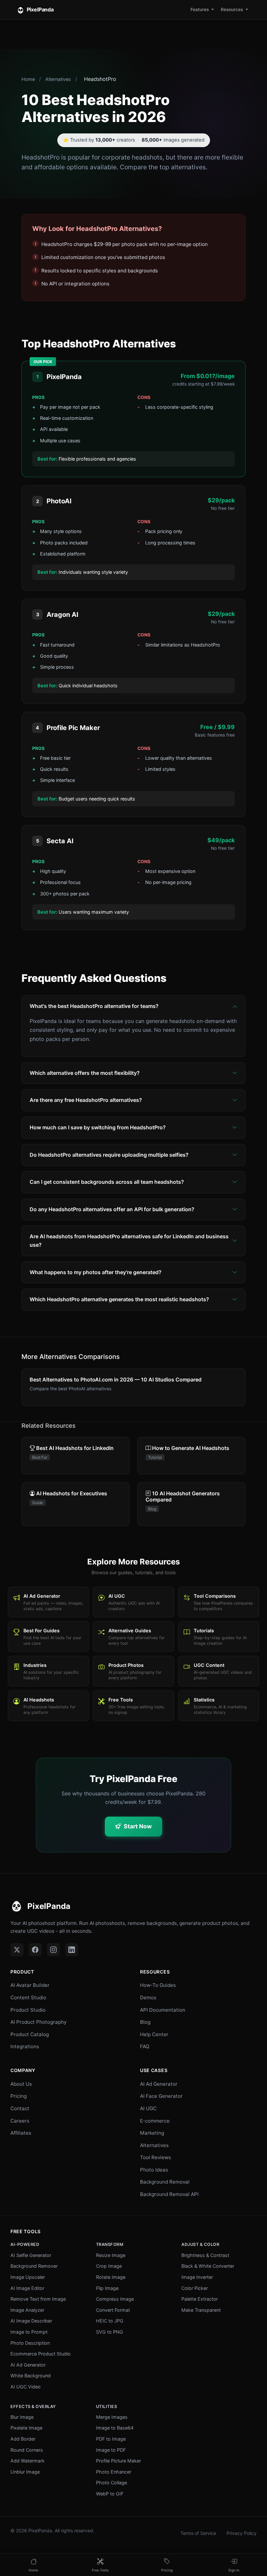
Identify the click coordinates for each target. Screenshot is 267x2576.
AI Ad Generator (159, 2084)
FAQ (145, 2046)
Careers (20, 2121)
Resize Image (111, 2255)
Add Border (23, 2439)
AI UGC (148, 2108)
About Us (21, 2084)
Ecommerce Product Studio (41, 2354)
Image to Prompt (29, 2332)
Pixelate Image (26, 2428)
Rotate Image (111, 2277)
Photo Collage (112, 2483)
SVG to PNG (110, 2332)
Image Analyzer (27, 2310)
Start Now (138, 1826)
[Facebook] (35, 1950)
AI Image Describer (31, 2321)
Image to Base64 (115, 2428)
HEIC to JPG (110, 2321)
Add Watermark (28, 2461)
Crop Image (109, 2266)
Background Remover (34, 2266)
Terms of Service (198, 2533)
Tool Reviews (155, 2157)
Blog (145, 2022)
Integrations (25, 2046)
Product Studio (28, 2010)
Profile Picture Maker (119, 2461)
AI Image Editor (27, 2288)
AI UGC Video (26, 2387)
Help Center (154, 2034)
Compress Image (115, 2299)
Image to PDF (111, 2450)
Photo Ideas (154, 2170)
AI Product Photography (38, 2022)
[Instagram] (53, 1950)
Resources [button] (232, 9)
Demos (148, 1997)
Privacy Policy (242, 2533)
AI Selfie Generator (31, 2255)
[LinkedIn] (72, 1950)
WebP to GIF (110, 2494)
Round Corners (27, 2450)
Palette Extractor (200, 2299)
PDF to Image (111, 2439)
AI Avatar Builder (30, 1985)
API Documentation (163, 2010)
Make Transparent (201, 2310)
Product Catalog (30, 2034)
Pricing (19, 2096)
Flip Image (107, 2288)
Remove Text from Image (38, 2299)
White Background (31, 2376)
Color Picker (195, 2288)
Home (28, 79)
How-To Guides (158, 1985)
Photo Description (30, 2343)
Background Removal (165, 2182)
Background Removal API (169, 2194)
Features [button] (200, 9)
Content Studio (28, 1997)
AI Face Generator (161, 2096)
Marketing (152, 2133)
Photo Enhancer (114, 2472)
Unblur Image (25, 2472)
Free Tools (26, 2231)
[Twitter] (17, 1950)
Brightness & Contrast (205, 2255)
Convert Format (113, 2310)
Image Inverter (197, 2277)
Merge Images (112, 2417)
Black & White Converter (208, 2266)
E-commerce (155, 2121)
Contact (20, 2108)
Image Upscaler (28, 2277)
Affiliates (21, 2133)
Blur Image (22, 2417)
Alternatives (58, 79)
